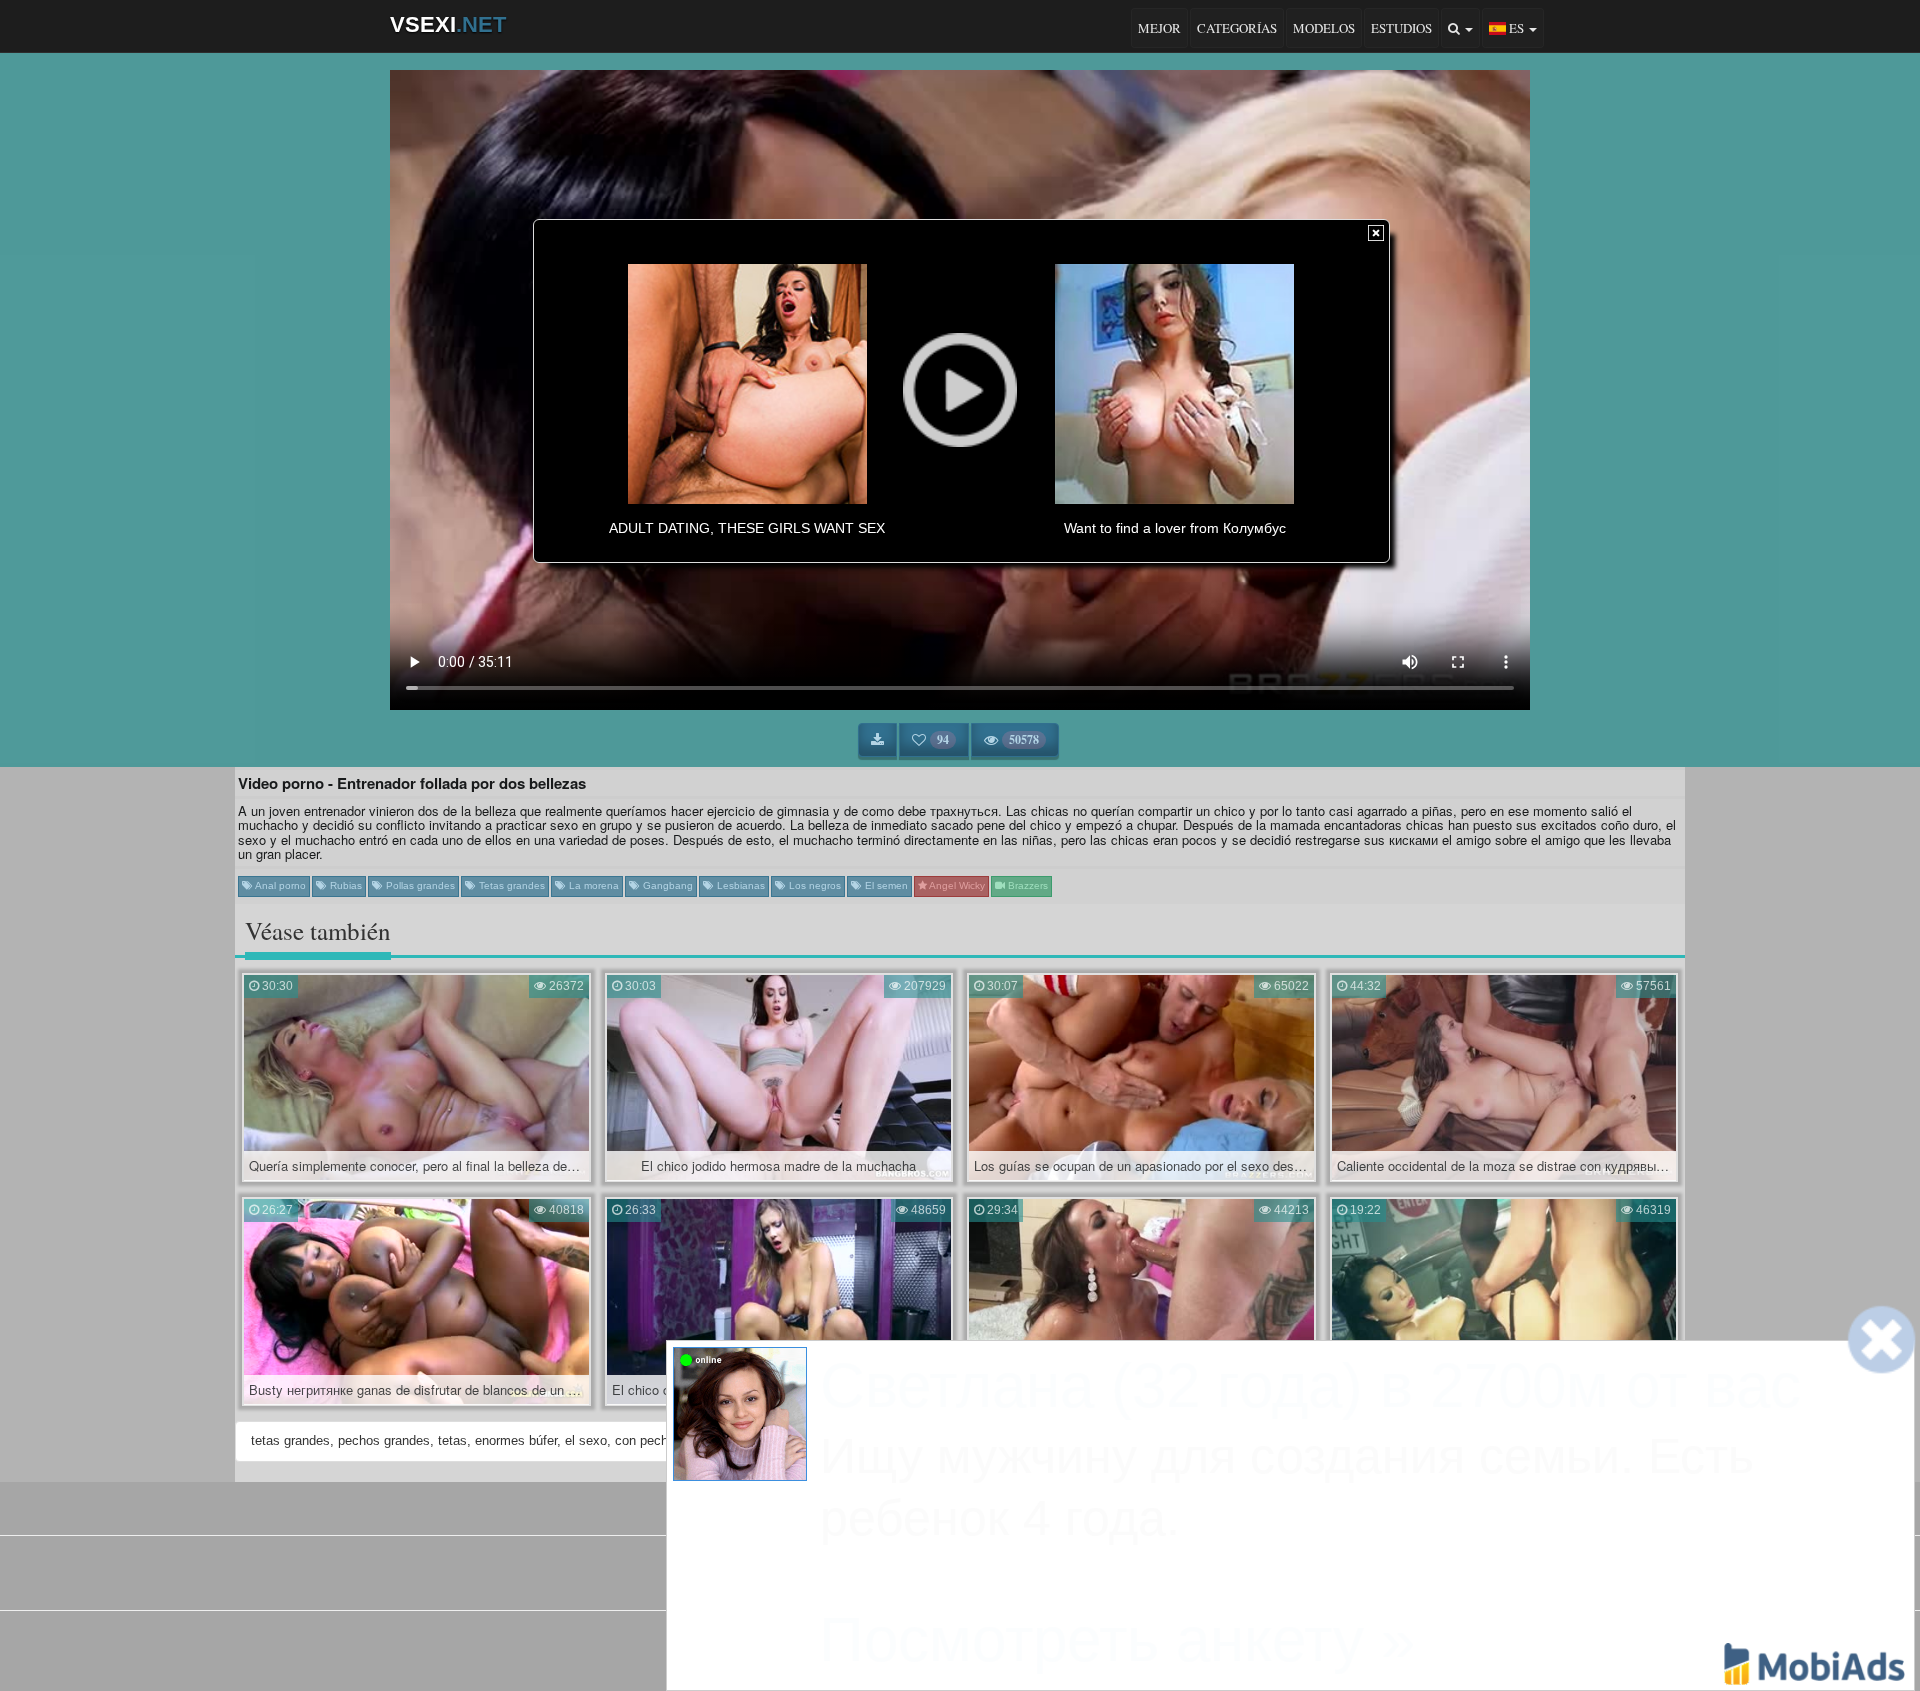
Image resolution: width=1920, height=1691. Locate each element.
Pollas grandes (419, 885)
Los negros (813, 885)
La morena (592, 885)
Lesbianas (739, 885)
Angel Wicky (956, 885)
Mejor (1159, 28)
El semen (885, 885)
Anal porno (279, 885)
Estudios (1401, 28)
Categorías (1237, 28)
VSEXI (448, 24)
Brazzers (1026, 885)
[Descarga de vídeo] (877, 740)
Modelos (1324, 28)
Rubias (344, 885)
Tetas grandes (510, 885)
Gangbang (666, 885)
